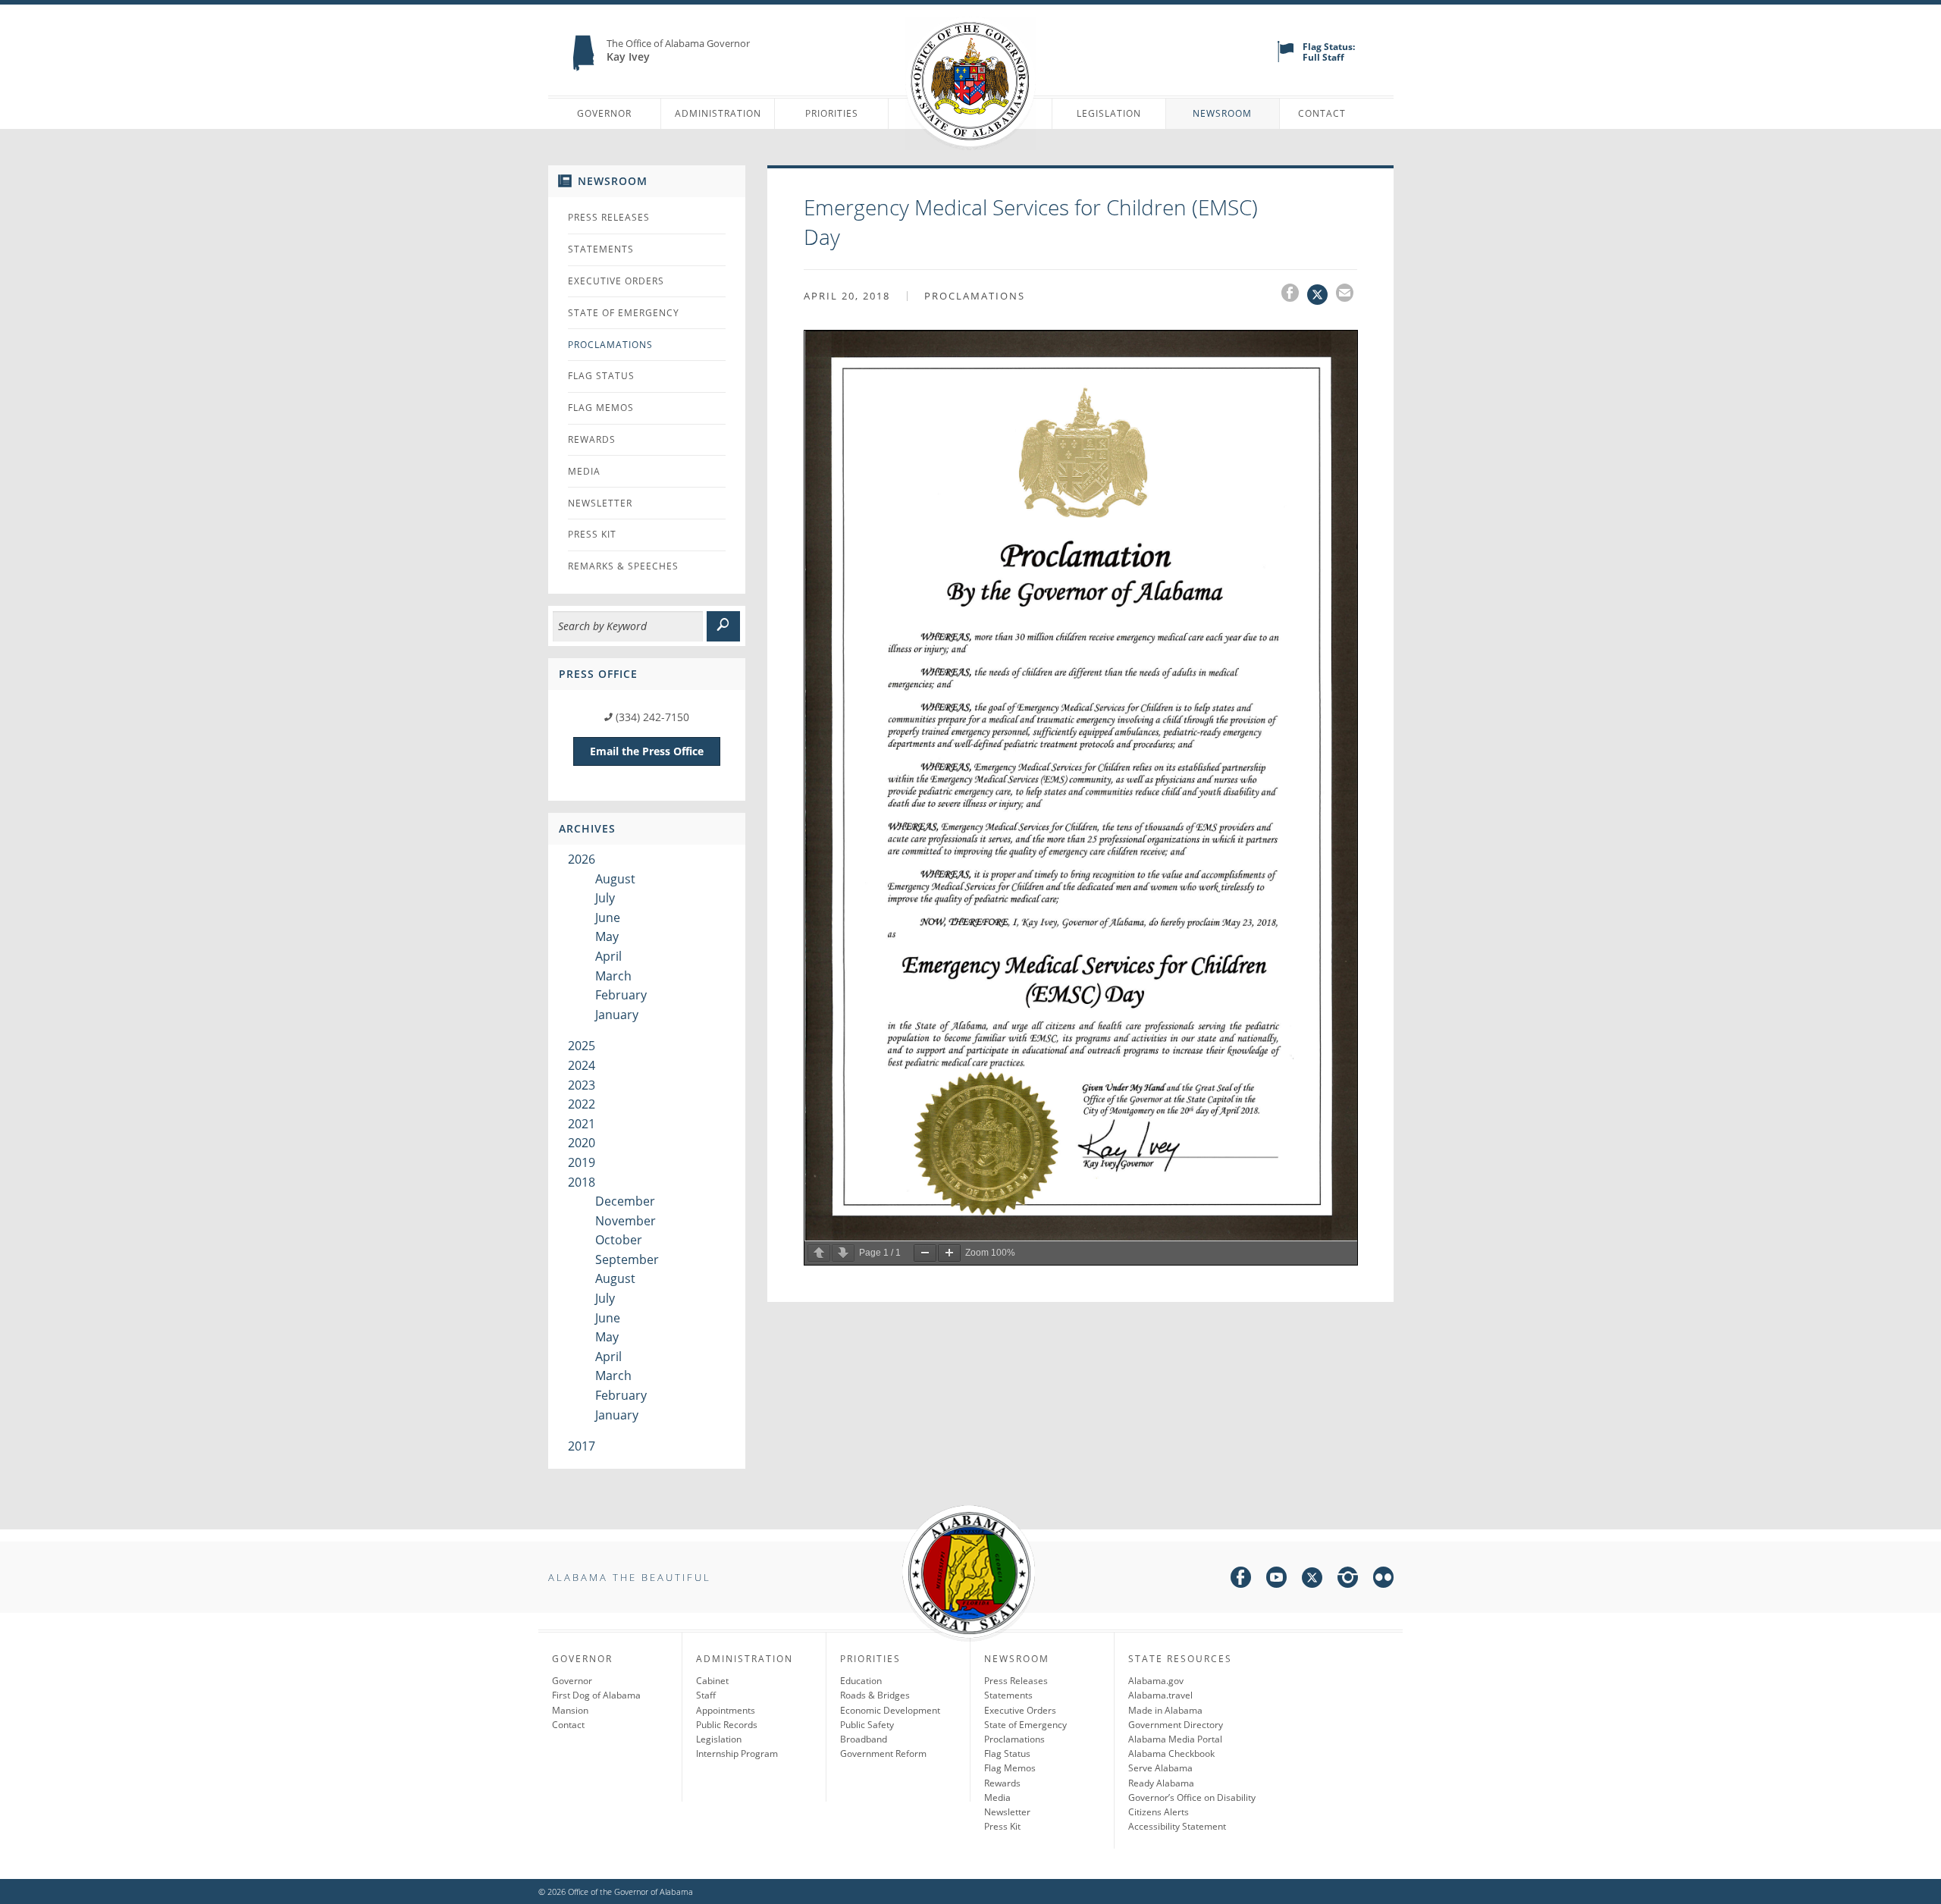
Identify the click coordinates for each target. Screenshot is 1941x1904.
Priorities (832, 113)
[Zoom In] (949, 1253)
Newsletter (600, 503)
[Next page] (843, 1253)
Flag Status (601, 376)
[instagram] (1348, 1580)
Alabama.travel (1160, 1695)
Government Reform (883, 1753)
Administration (718, 113)
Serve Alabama (1160, 1768)
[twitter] (1312, 1580)
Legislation (1109, 113)
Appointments (726, 1710)
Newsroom (1222, 113)
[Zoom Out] (925, 1253)
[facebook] (1241, 1580)
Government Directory (1176, 1725)
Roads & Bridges (875, 1695)
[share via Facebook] (1294, 295)
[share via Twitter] (1322, 295)
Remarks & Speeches (623, 566)
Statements (601, 249)
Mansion (570, 1710)
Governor (604, 113)
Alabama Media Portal (1175, 1739)
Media (584, 471)
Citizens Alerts (1159, 1812)
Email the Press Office (647, 751)
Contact (1322, 113)
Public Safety (867, 1725)
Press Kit (592, 534)
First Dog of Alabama (596, 1695)
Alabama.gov (1156, 1681)
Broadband (864, 1739)
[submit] (723, 626)
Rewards (592, 439)
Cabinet (712, 1681)
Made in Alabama (1165, 1710)
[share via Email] (1347, 295)
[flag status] (1286, 59)
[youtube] (1276, 1580)
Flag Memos (601, 408)
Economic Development (890, 1710)
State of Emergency (624, 313)
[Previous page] (819, 1253)
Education (861, 1681)
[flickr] (1383, 1580)
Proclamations (610, 345)
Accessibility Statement (1177, 1826)
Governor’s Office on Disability (1192, 1797)
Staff (706, 1695)
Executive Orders (616, 281)
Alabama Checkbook (1171, 1753)
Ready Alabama (1161, 1783)
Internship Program (737, 1753)
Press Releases (609, 217)
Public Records (727, 1725)
